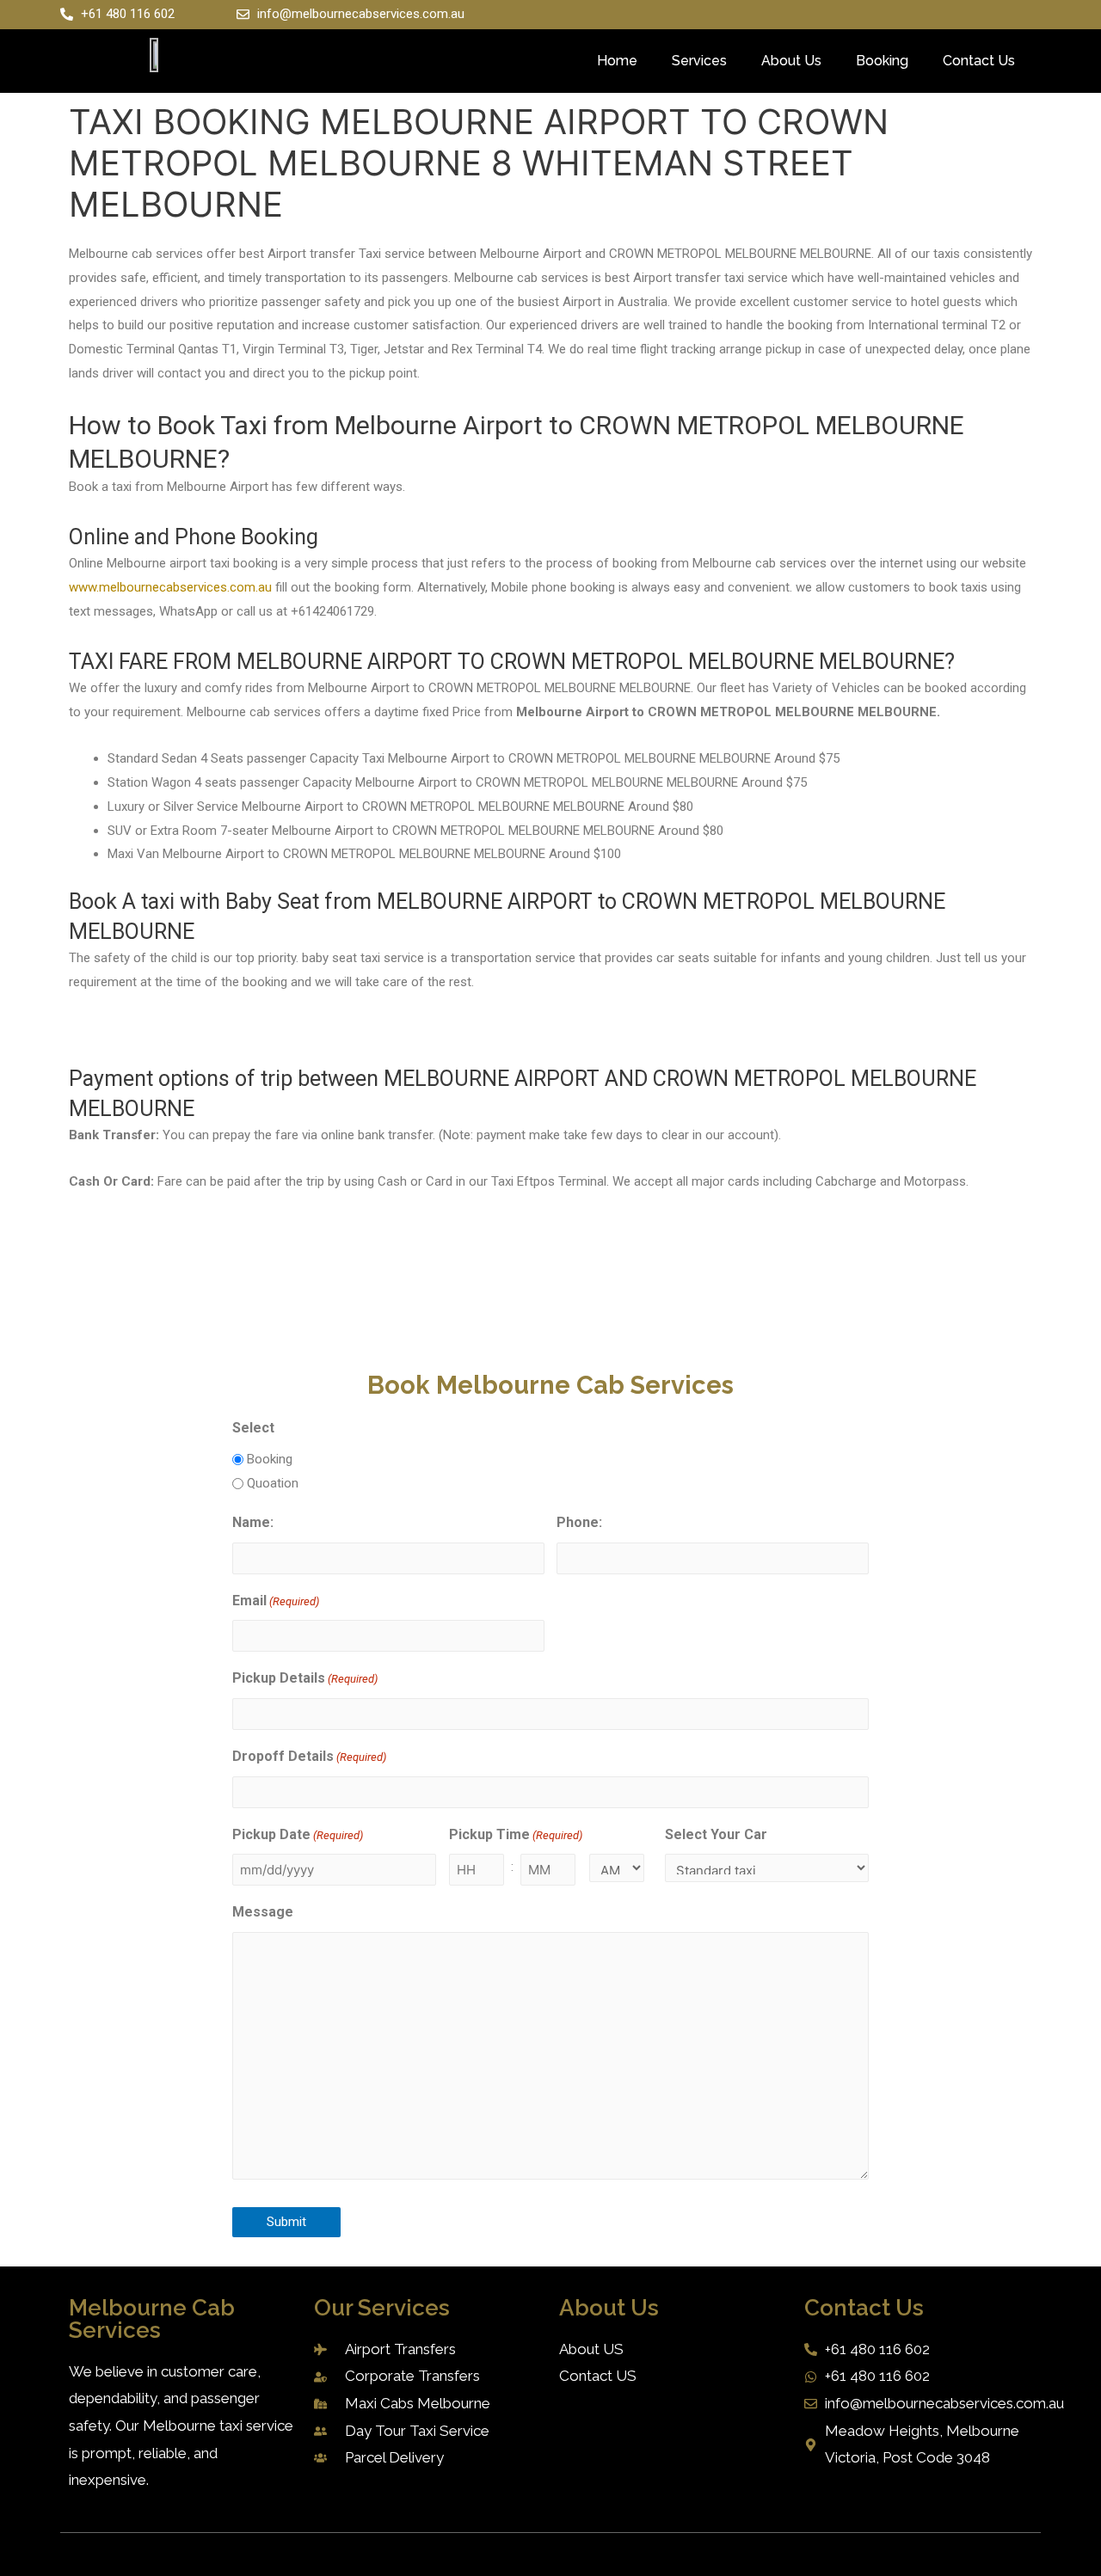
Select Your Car (716, 1834)
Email (276, 1601)
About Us (791, 61)
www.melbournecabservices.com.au (170, 587)
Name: (253, 1522)
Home (617, 61)
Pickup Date (298, 1834)
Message (263, 1912)
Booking (882, 61)
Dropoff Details (309, 1756)
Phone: (579, 1522)
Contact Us (979, 61)
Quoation (273, 1483)
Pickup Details (305, 1678)
